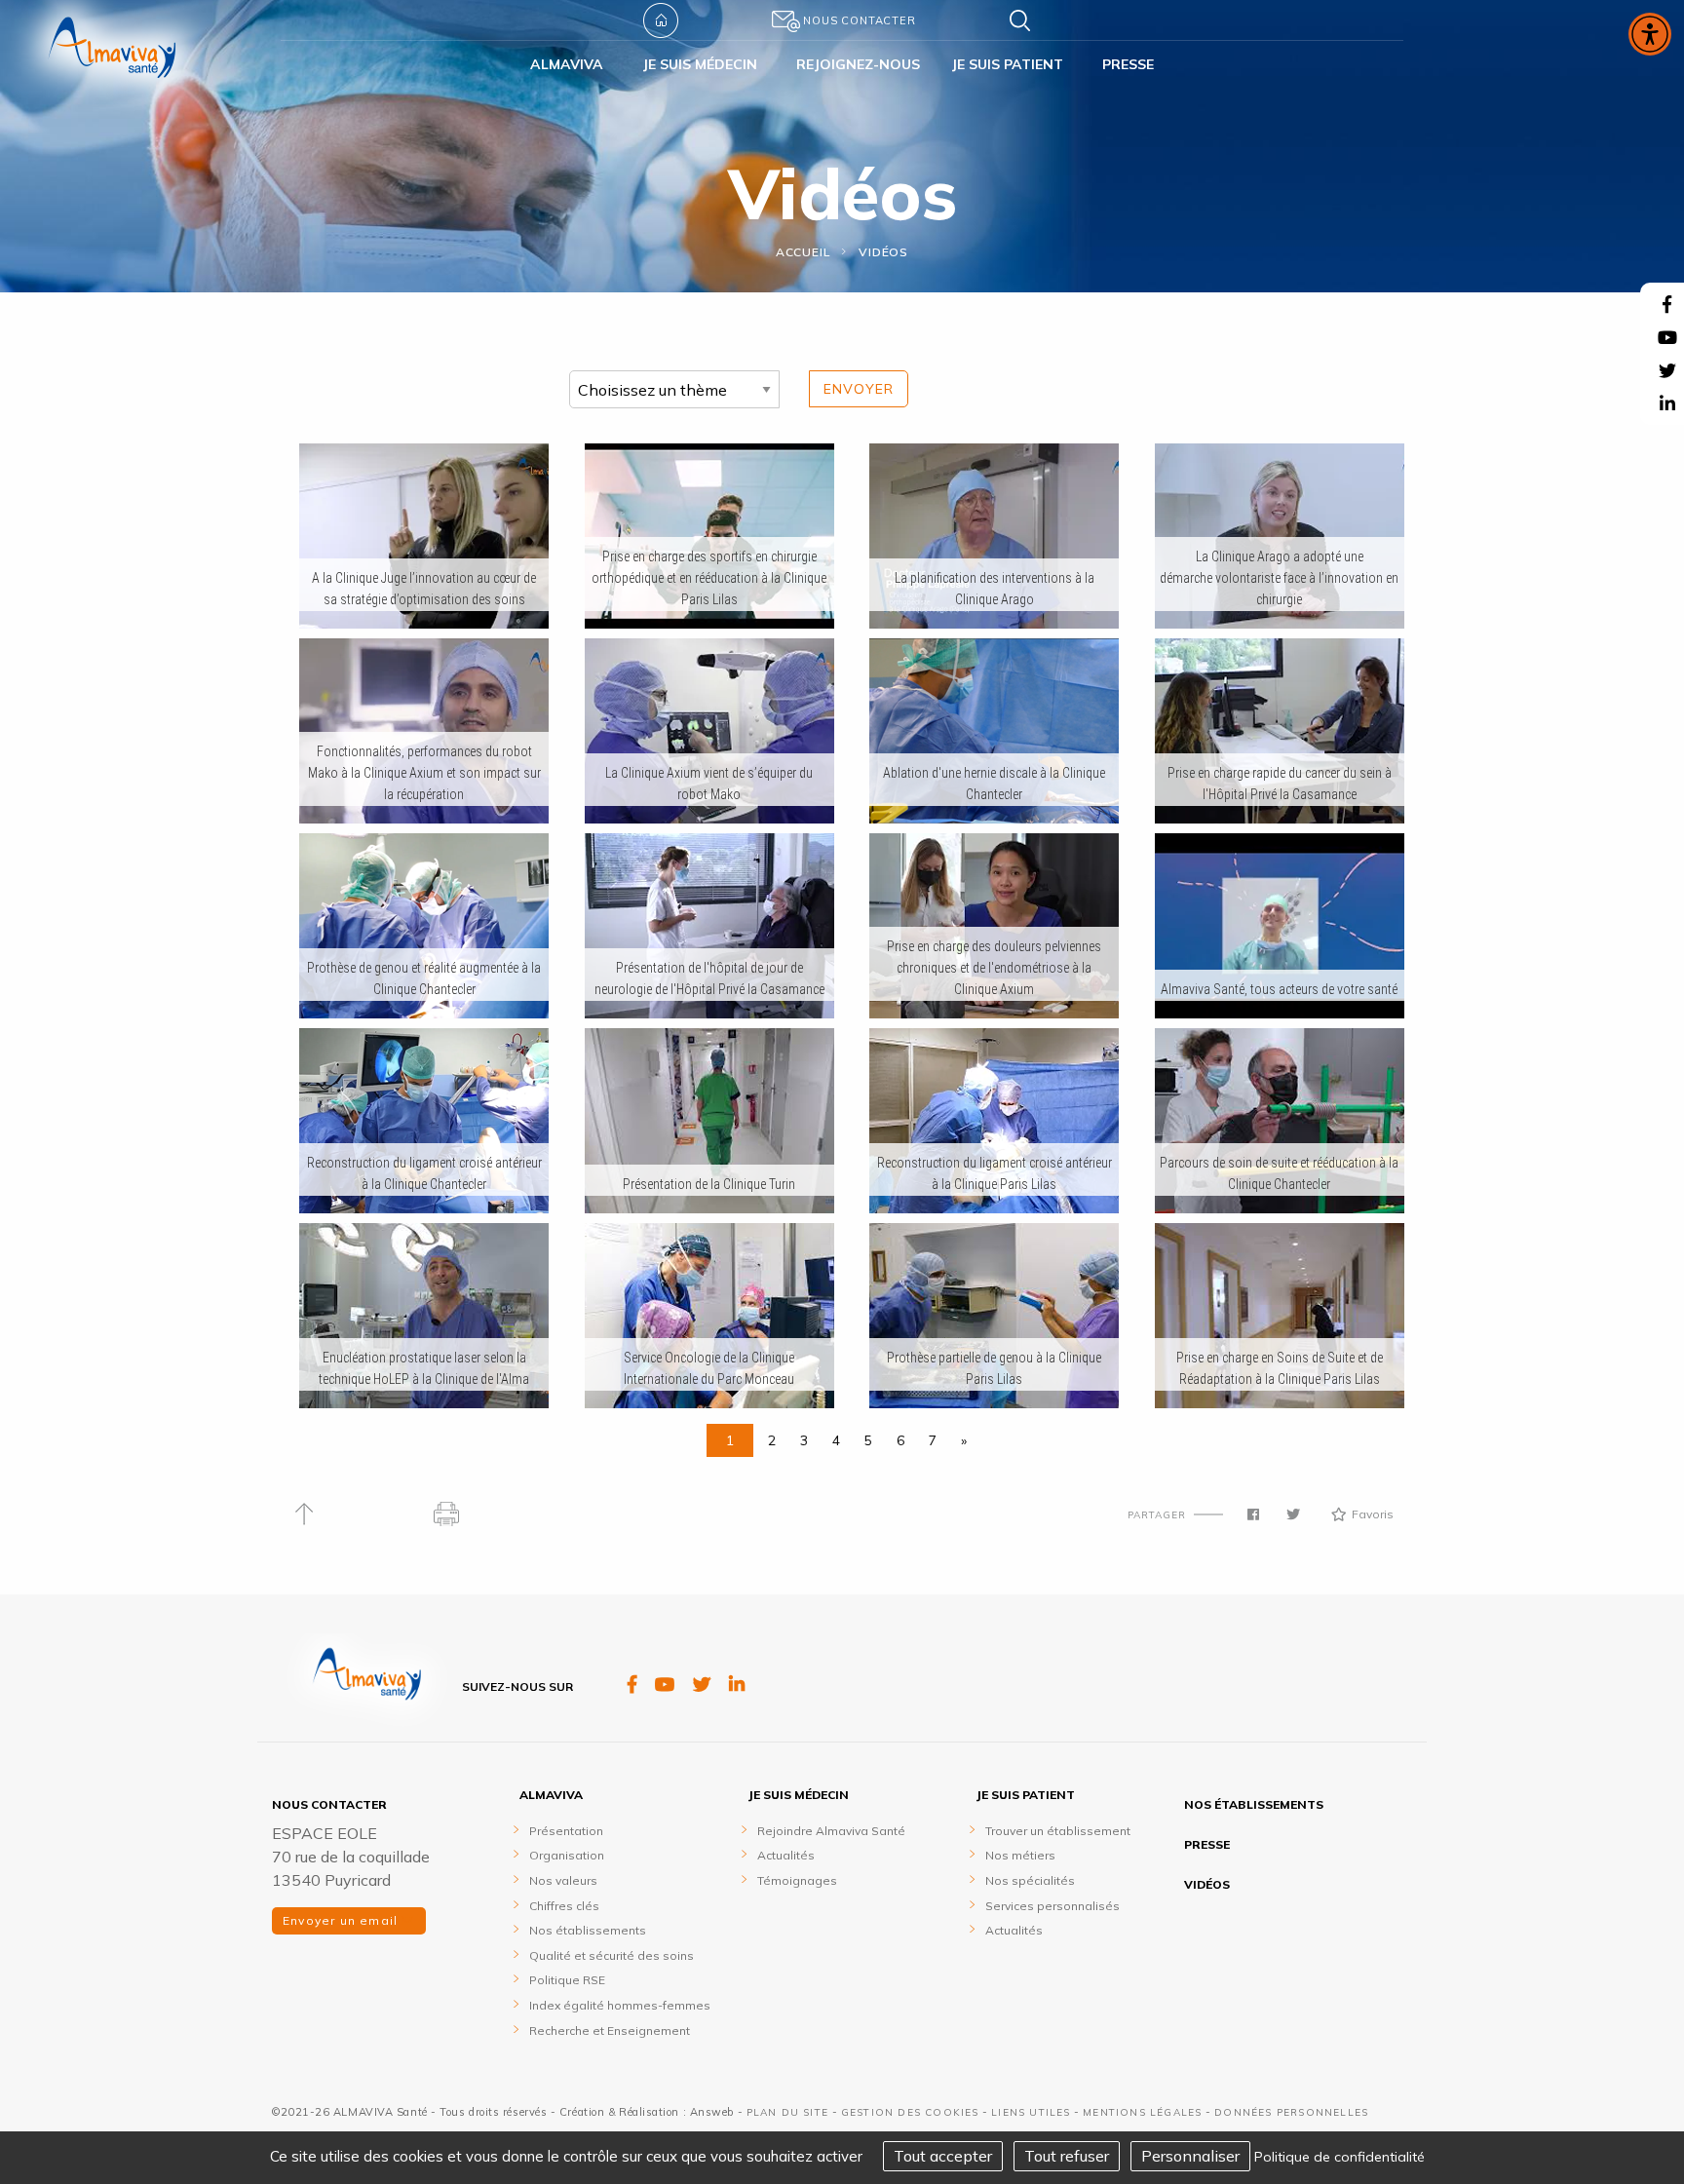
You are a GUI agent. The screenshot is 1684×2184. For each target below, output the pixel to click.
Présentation (566, 1831)
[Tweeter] (1293, 1514)
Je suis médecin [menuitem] (700, 64)
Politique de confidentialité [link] (1340, 2157)
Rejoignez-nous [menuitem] (858, 64)
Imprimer (447, 1514)
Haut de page (304, 1514)
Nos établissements (588, 1930)
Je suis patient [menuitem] (1007, 64)
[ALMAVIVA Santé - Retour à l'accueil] (112, 61)
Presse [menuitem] (1128, 64)
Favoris (1373, 1514)
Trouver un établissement (1058, 1831)
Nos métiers (1020, 1855)
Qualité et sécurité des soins (612, 1955)
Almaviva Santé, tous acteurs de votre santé (1279, 989)
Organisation (567, 1855)
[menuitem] (700, 20)
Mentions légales (1142, 2112)
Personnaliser (1190, 2156)
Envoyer (859, 389)
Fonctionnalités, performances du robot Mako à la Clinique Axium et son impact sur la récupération (424, 773)
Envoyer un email (342, 1920)
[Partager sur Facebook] (1253, 1514)
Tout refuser (1067, 2156)
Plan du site (787, 2112)
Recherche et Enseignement (610, 2031)
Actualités (786, 1855)
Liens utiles (1031, 2112)
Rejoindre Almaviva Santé (831, 1831)
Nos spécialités (1030, 1880)
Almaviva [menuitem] (567, 64)
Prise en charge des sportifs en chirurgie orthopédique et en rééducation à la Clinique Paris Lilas (709, 578)
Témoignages (797, 1880)
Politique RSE (567, 1980)
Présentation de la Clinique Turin (709, 1184)
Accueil (661, 20)
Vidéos (883, 252)
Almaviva (551, 1795)
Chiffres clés (564, 1906)
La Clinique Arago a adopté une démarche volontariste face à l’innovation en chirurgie (1279, 578)
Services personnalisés (1052, 1906)
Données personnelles (1291, 2112)
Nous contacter (859, 20)
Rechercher (1025, 20)
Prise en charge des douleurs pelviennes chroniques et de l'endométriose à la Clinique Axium (994, 968)
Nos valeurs (563, 1880)
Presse (1207, 1844)
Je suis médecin (798, 1795)
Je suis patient (1025, 1795)
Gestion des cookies (910, 2112)
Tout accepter (943, 2156)
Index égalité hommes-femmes (620, 2005)
